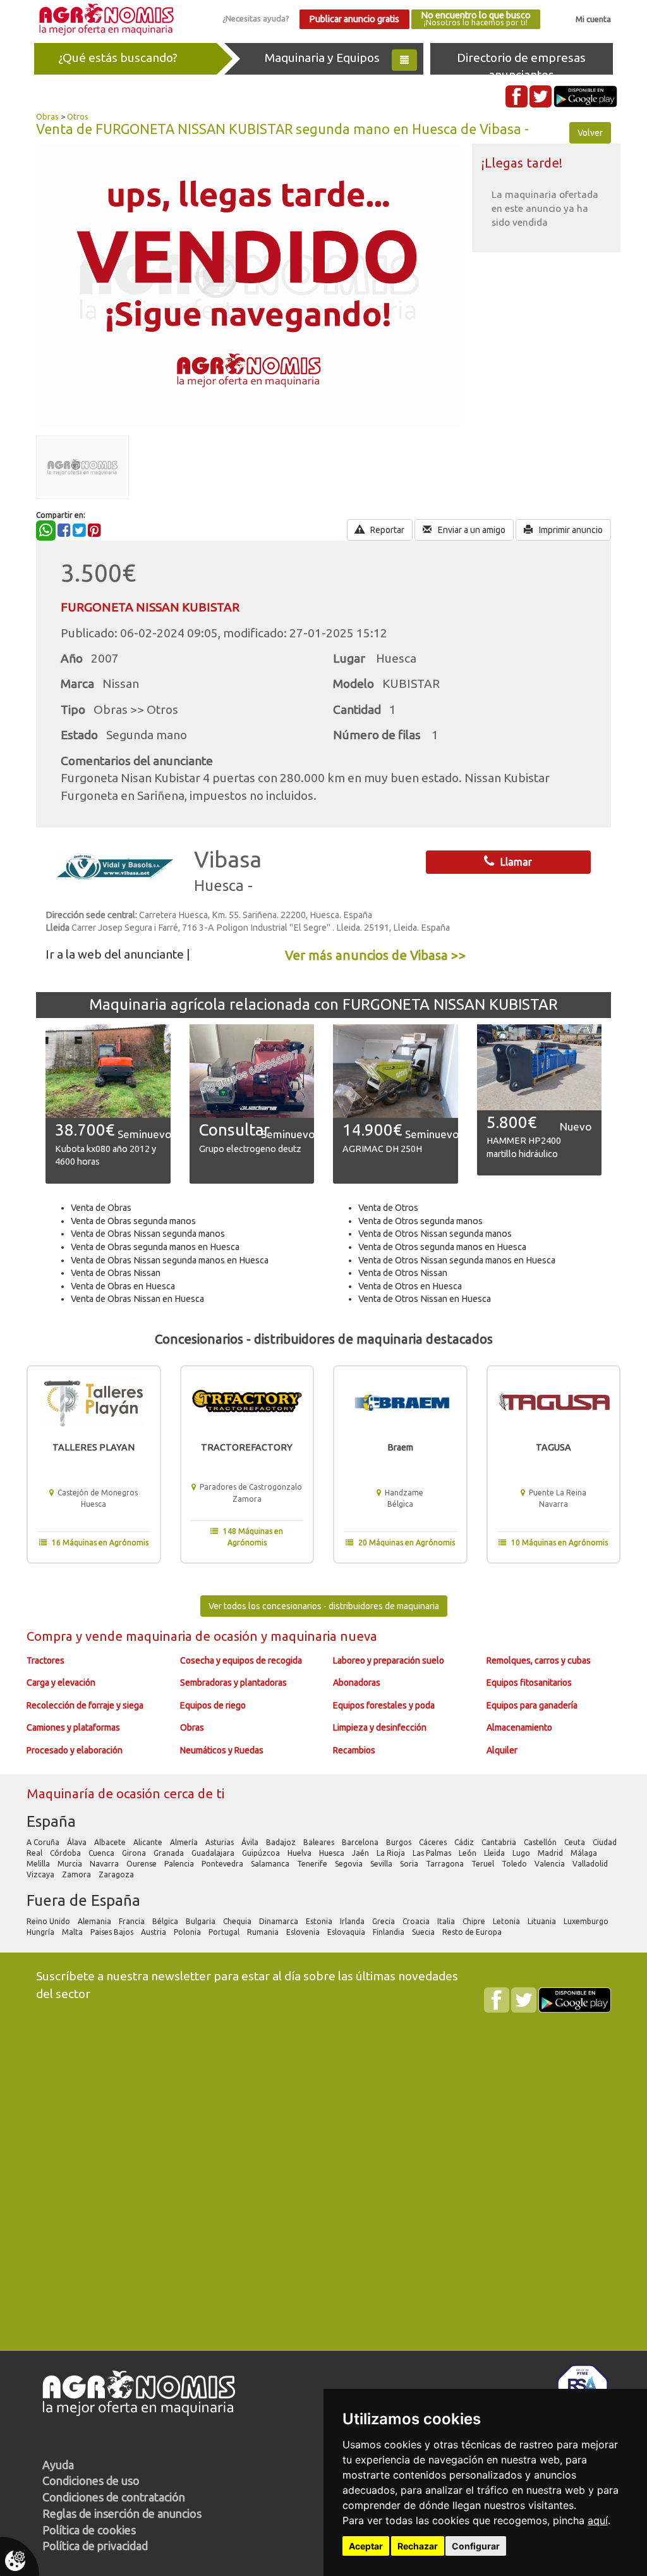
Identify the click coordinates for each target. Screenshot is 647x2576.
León (469, 1853)
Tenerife (313, 1864)
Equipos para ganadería (532, 1705)
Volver (590, 133)
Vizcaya (41, 1874)
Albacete (111, 1842)
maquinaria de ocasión (193, 1636)
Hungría (41, 1932)
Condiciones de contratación (114, 2497)
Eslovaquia (347, 1932)
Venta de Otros (388, 1208)
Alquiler (502, 1750)
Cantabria (500, 1842)
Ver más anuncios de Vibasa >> (376, 955)
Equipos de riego (213, 1705)
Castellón (541, 1842)
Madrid (551, 1853)
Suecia (424, 1932)
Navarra (105, 1864)
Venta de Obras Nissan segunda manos (148, 1234)
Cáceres (434, 1842)
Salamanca (271, 1864)
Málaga (585, 1853)
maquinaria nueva (324, 1636)
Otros (78, 116)
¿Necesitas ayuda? (256, 18)
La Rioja (392, 1853)
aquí (598, 2520)
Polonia (188, 1932)
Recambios (354, 1750)
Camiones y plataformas (73, 1727)
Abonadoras (357, 1683)
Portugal (225, 1932)
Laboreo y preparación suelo (389, 1660)
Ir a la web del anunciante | (118, 954)
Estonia (320, 1921)
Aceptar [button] (366, 2546)
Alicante (149, 1842)
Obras (47, 116)
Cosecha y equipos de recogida (241, 1660)
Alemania (95, 1921)
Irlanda (353, 1921)
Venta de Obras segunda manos (133, 1221)
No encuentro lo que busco (476, 19)
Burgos (400, 1842)
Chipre (475, 1921)
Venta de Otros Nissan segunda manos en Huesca (457, 1260)
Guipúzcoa (262, 1853)
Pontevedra (223, 1864)
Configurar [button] (476, 2546)
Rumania (264, 1932)
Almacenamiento (519, 1727)
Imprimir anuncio (570, 530)
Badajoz (282, 1842)
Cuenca (102, 1853)
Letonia (507, 1921)
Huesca (333, 1853)
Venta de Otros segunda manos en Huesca (442, 1247)
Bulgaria (202, 1921)
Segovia (350, 1864)
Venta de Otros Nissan (403, 1273)
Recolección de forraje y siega (85, 1705)
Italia (447, 1921)
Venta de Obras (101, 1208)
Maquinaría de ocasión (95, 1794)
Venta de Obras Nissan (116, 1273)
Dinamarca (280, 1921)
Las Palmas (433, 1853)
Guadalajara (214, 1853)
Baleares (320, 1842)
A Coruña (44, 1842)
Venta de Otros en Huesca (410, 1286)
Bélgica (166, 1921)
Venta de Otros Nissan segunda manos (435, 1234)
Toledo (515, 1864)
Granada (170, 1853)
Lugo (522, 1853)
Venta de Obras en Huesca (123, 1286)
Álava (78, 1842)
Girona (135, 1853)
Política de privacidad (95, 2546)
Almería (185, 1842)
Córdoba (66, 1853)
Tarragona (446, 1864)
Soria (410, 1864)
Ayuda (58, 2465)
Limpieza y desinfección (380, 1727)
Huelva (300, 1853)
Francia (133, 1921)
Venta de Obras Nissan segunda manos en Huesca (170, 1260)
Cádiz (465, 1842)
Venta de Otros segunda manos (420, 1221)
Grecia (384, 1921)
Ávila (251, 1842)
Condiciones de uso (91, 2481)
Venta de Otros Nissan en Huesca (425, 1299)
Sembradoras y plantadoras (233, 1683)
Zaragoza (117, 1874)
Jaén (361, 1853)
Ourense (142, 1864)
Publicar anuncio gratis (354, 19)
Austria (154, 1932)
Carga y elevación (61, 1683)
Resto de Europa (473, 1932)
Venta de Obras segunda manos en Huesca (155, 1247)
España (51, 1821)
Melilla (39, 1864)
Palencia (180, 1864)
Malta (73, 1932)
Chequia (238, 1921)
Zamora (77, 1874)
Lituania (543, 1921)
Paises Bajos (113, 1932)
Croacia (417, 1921)
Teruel (484, 1864)
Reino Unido (49, 1921)
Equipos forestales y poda (384, 1705)
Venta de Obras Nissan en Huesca (137, 1299)
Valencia (551, 1864)
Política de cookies (89, 2530)
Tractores (45, 1660)
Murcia (71, 1864)
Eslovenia (304, 1932)
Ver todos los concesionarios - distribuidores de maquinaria (324, 1606)
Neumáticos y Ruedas (222, 1750)
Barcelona (361, 1842)
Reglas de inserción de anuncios (122, 2513)
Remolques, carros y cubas (539, 1660)
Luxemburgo (587, 1921)
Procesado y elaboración (75, 1750)
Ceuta (576, 1842)
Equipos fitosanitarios (529, 1683)
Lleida (495, 1853)
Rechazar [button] (418, 2546)
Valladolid (591, 1864)
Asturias (221, 1842)
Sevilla (382, 1864)
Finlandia (390, 1932)
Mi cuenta (593, 19)
